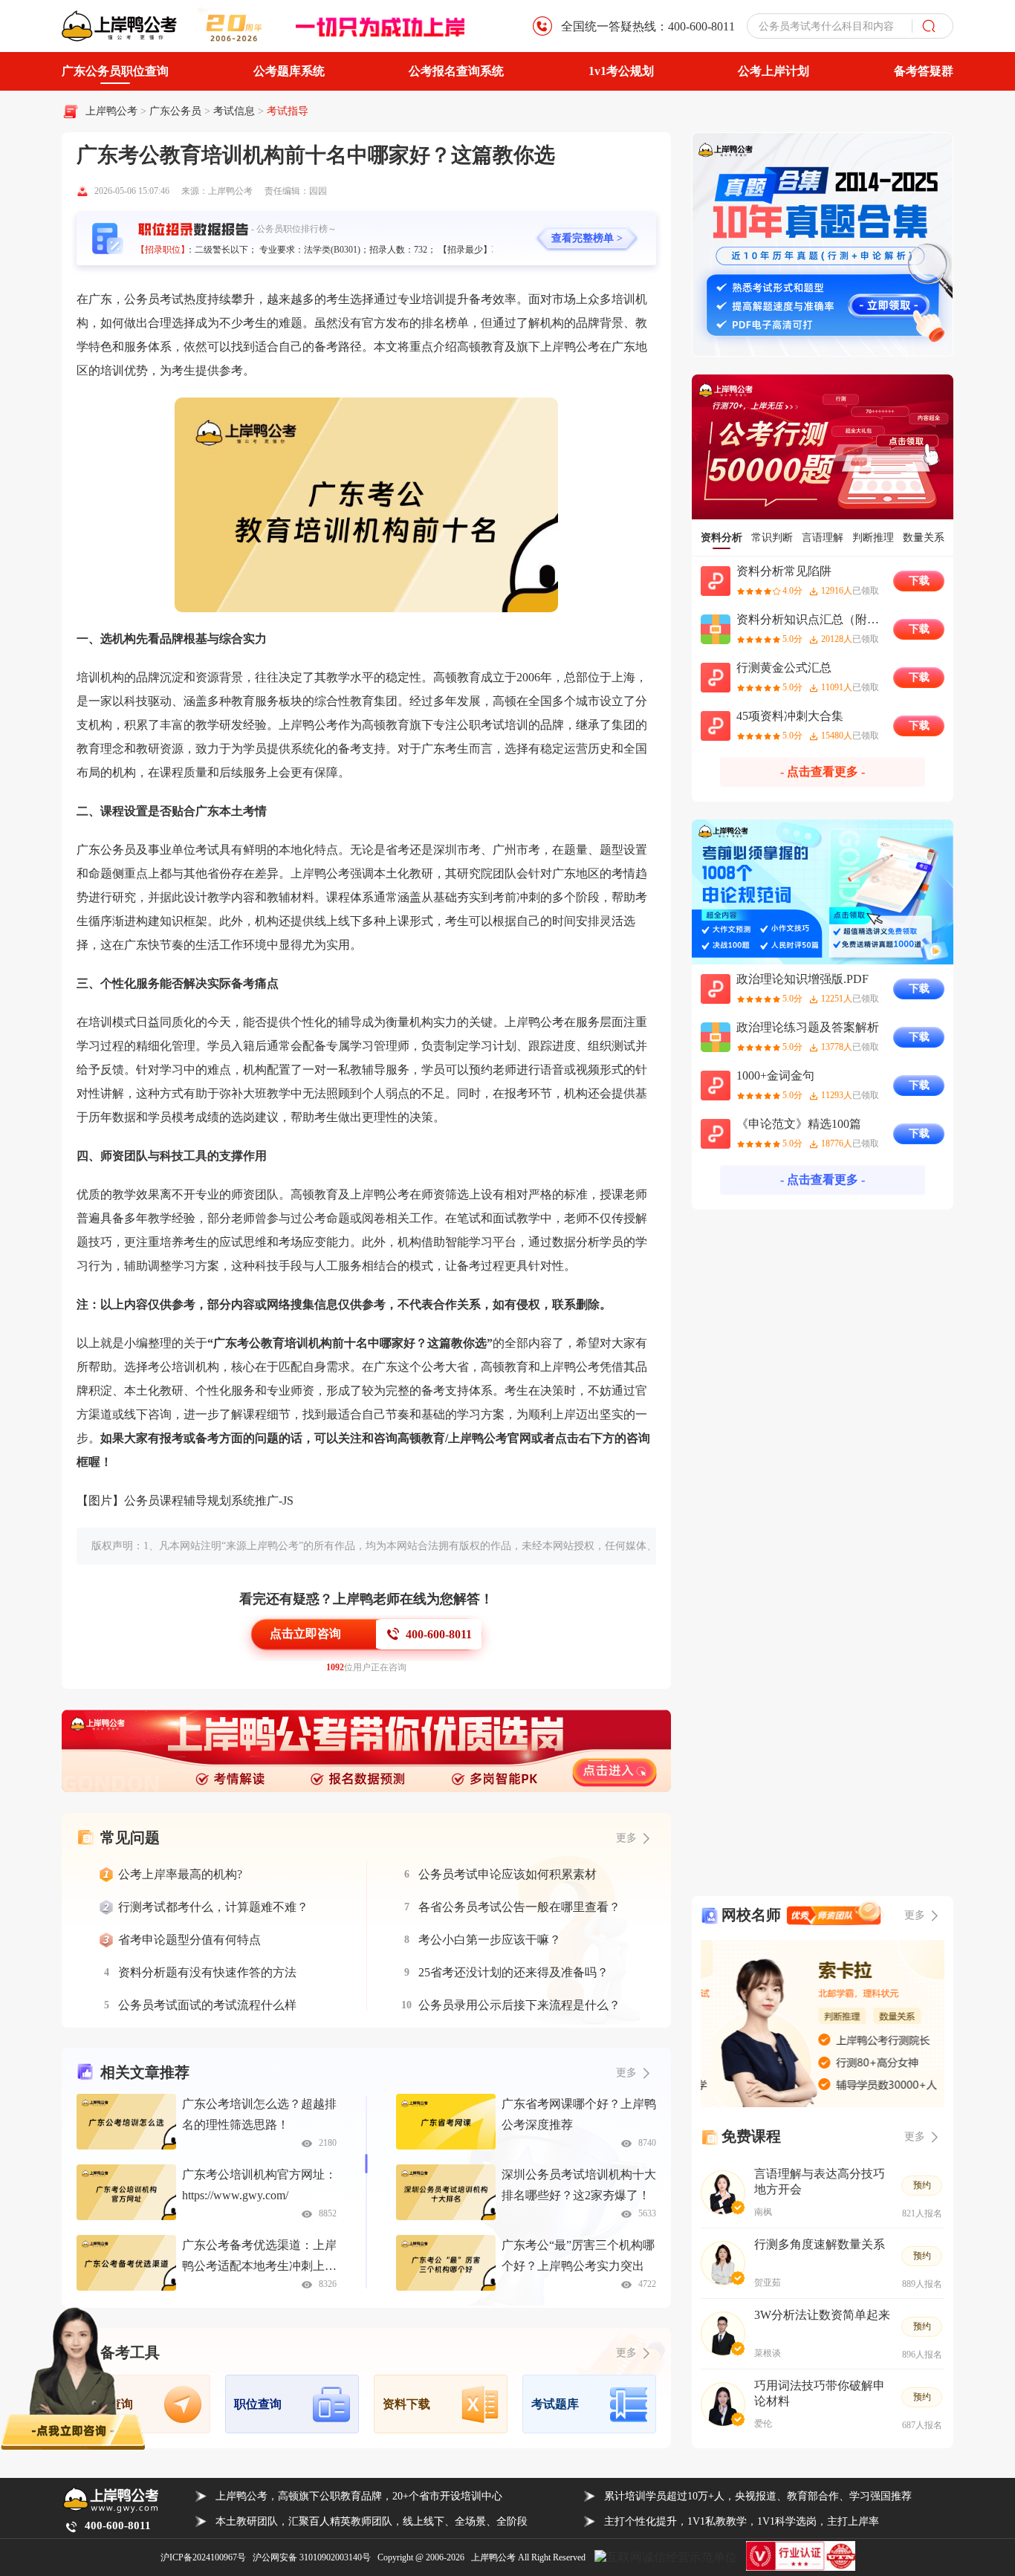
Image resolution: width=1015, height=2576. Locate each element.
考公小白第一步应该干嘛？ (490, 1940)
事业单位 (172, 850)
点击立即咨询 (305, 1633)
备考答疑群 (924, 71)
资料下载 (406, 2404)
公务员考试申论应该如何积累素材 (507, 1874)
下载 (919, 581)
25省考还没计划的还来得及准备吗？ (513, 1972)
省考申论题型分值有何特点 (189, 1940)
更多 (626, 2073)
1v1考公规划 (621, 71)
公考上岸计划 (774, 71)
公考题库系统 (289, 71)
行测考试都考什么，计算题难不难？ (213, 1907)
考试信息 (236, 111)
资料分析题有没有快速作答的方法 (207, 1972)
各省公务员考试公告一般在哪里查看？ (519, 1907)
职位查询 (258, 2404)
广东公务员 (177, 111)
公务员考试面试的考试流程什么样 (207, 2005)
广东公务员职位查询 (115, 71)
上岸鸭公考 (111, 111)
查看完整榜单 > (587, 238)
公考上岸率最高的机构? (180, 1874)
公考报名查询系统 (456, 71)
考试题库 (555, 2404)
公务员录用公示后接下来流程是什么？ (519, 2005)
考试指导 (288, 111)
